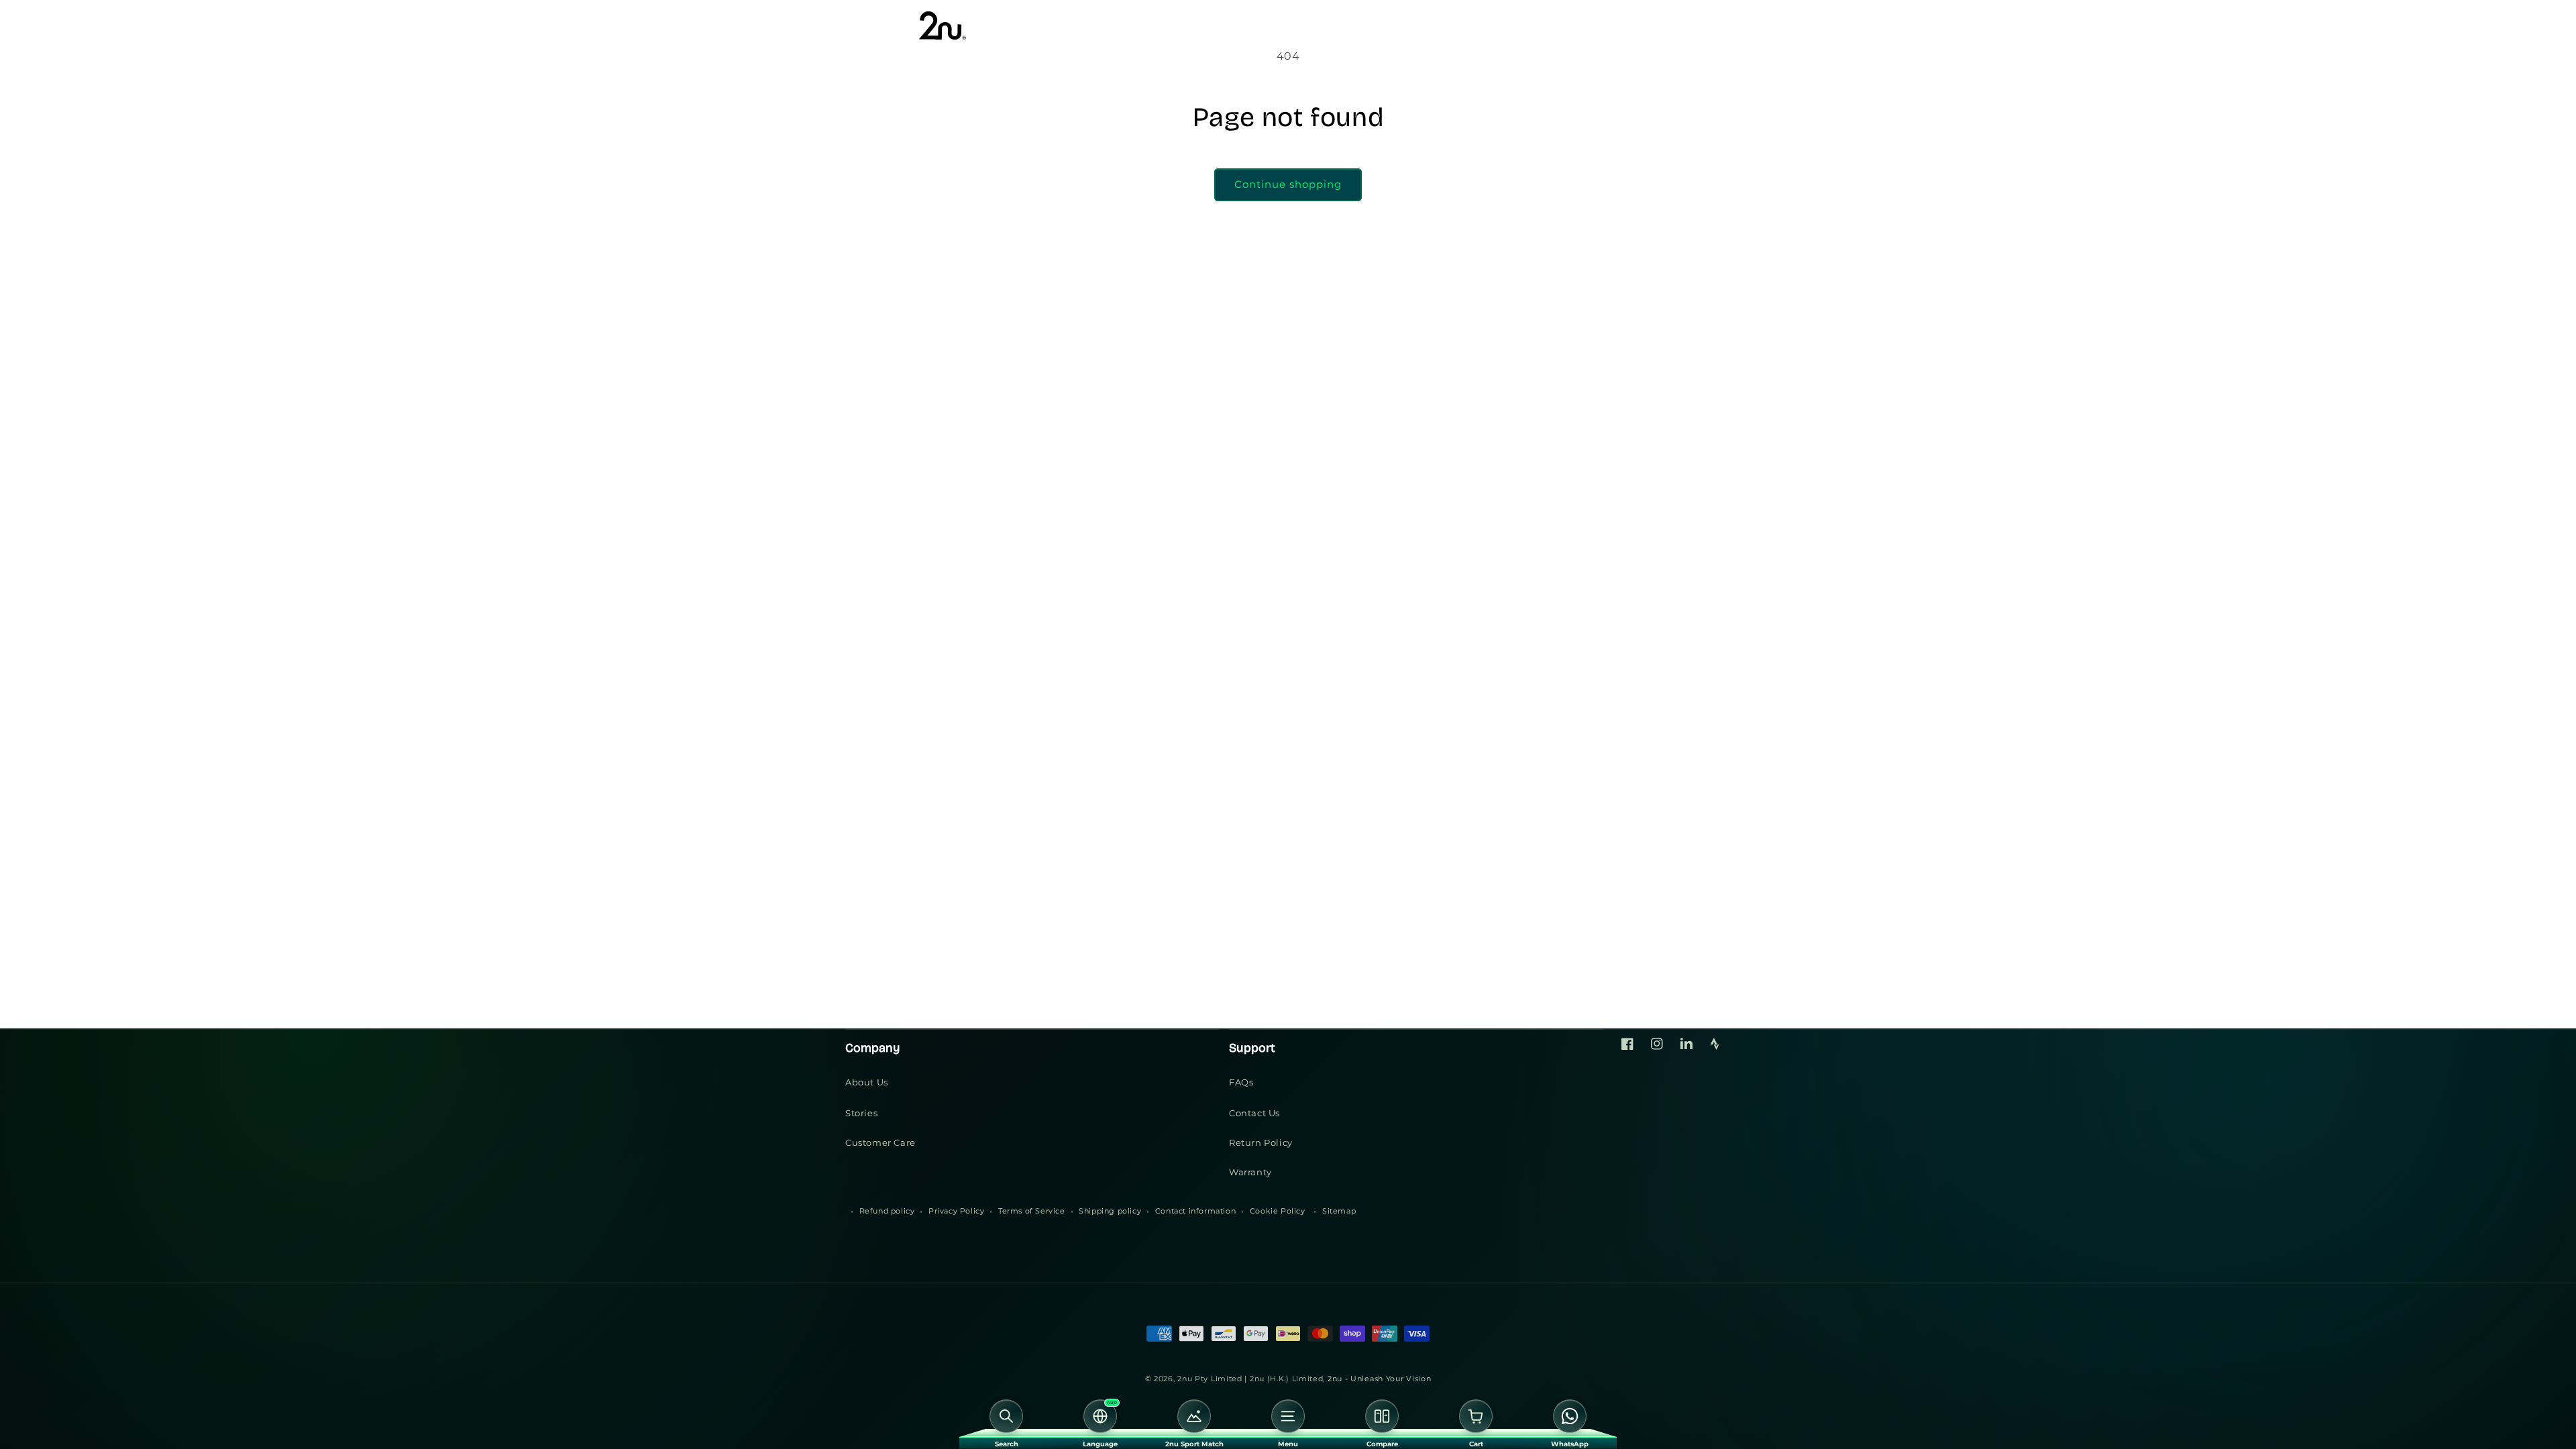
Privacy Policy (956, 1211)
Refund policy (887, 1211)
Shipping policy (1110, 1211)
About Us (867, 1082)
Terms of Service (1032, 1211)
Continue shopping (1288, 184)
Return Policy (1261, 1142)
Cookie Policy (1278, 1211)
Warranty (1250, 1172)
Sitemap (1339, 1211)
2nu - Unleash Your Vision (1380, 1379)
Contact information (1195, 1211)
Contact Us (1254, 1113)
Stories (861, 1113)
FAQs (1241, 1082)
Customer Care (880, 1142)
